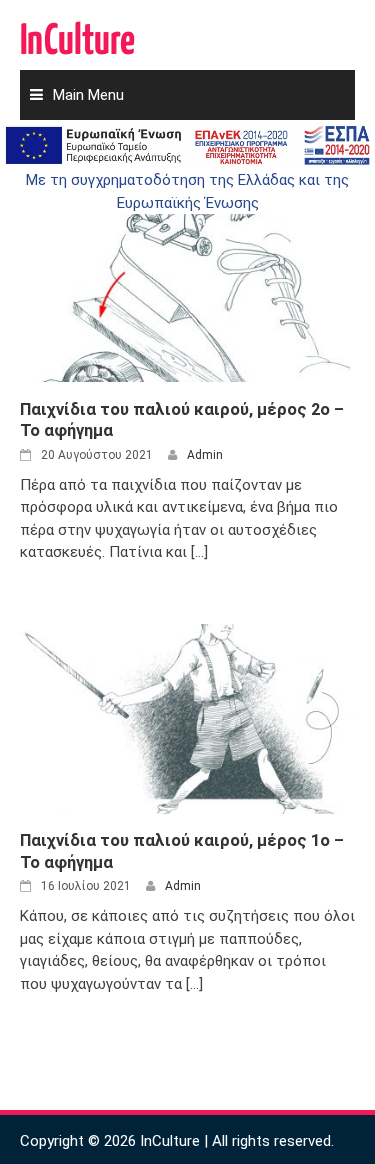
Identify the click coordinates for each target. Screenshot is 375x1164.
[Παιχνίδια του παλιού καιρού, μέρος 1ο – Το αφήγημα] (187, 718)
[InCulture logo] (78, 30)
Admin (205, 455)
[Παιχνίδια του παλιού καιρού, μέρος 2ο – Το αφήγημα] (187, 286)
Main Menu (88, 95)
